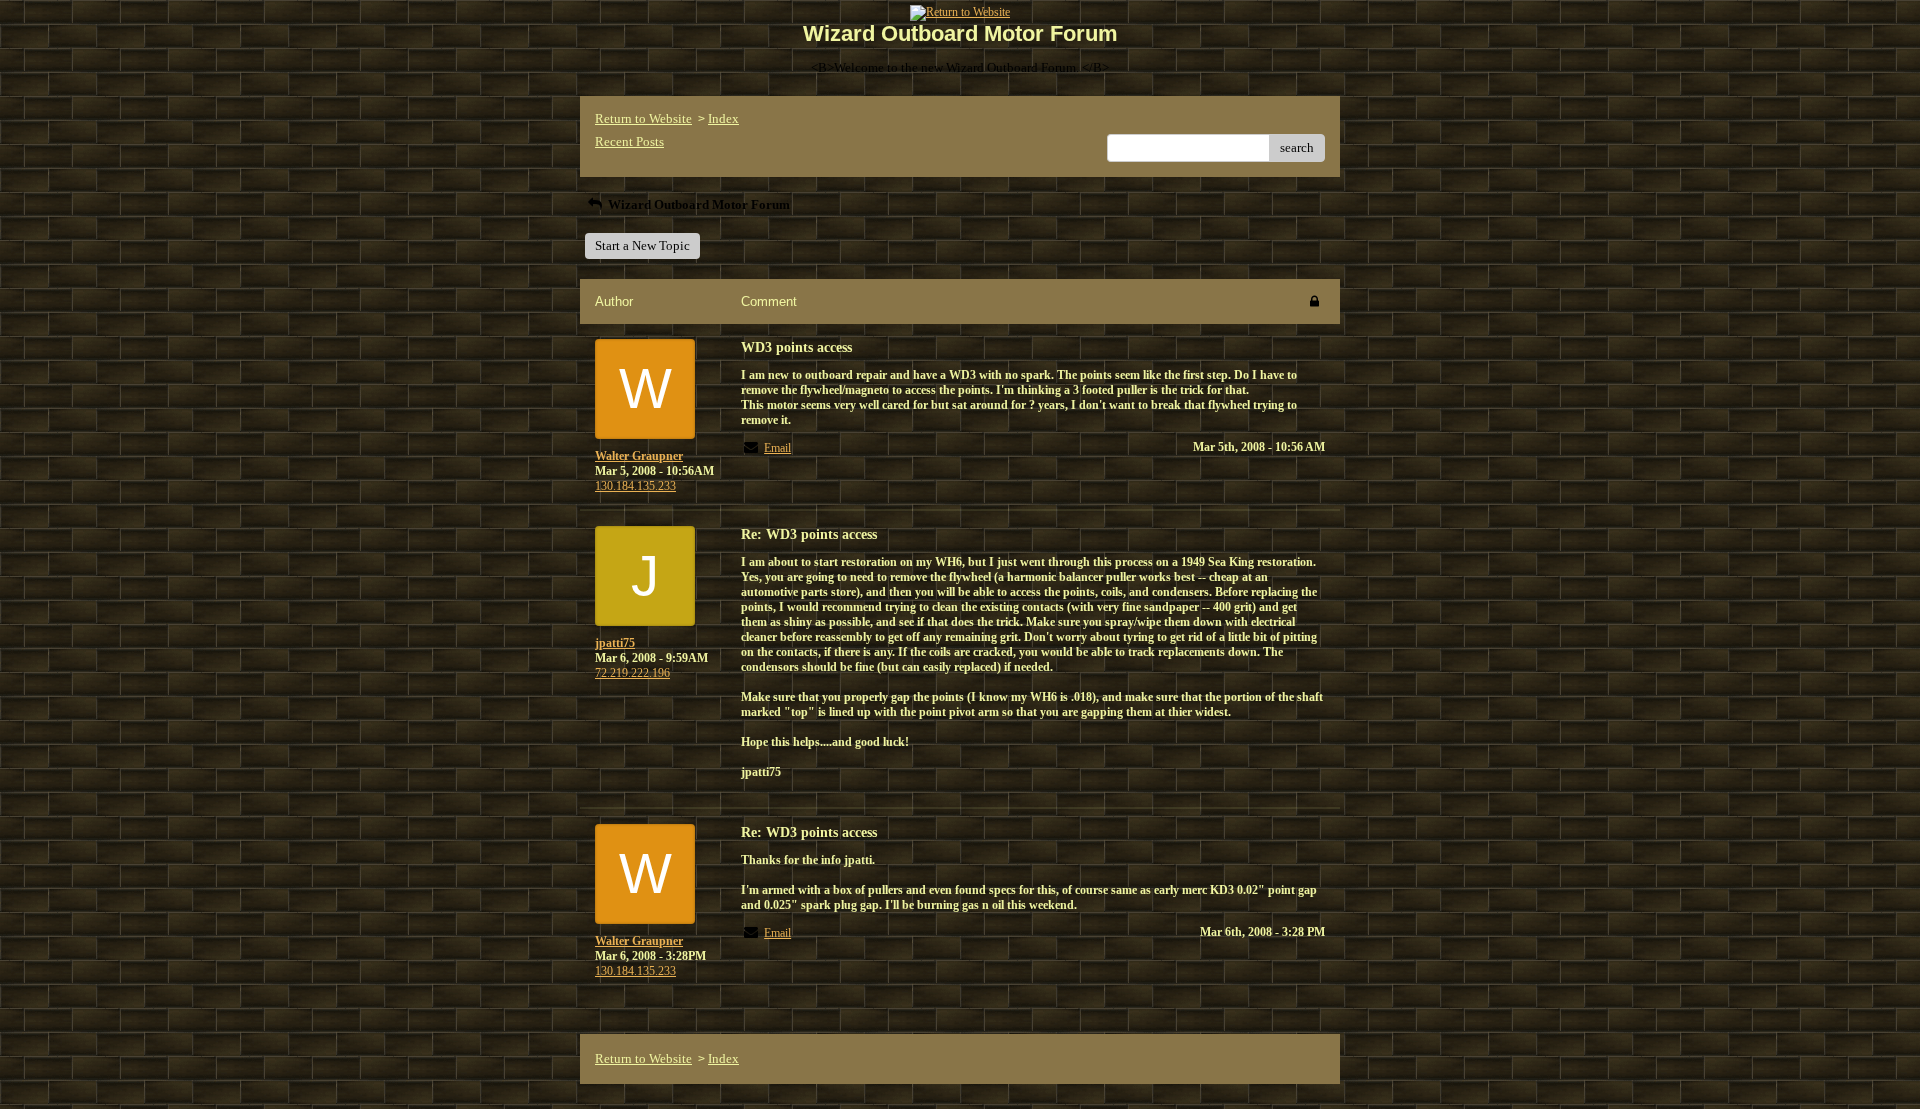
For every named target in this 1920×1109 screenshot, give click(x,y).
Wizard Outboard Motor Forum (697, 204)
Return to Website (643, 118)
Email (777, 448)
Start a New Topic (642, 245)
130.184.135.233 (635, 486)
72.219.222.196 (632, 673)
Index (723, 118)
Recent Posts (629, 141)
